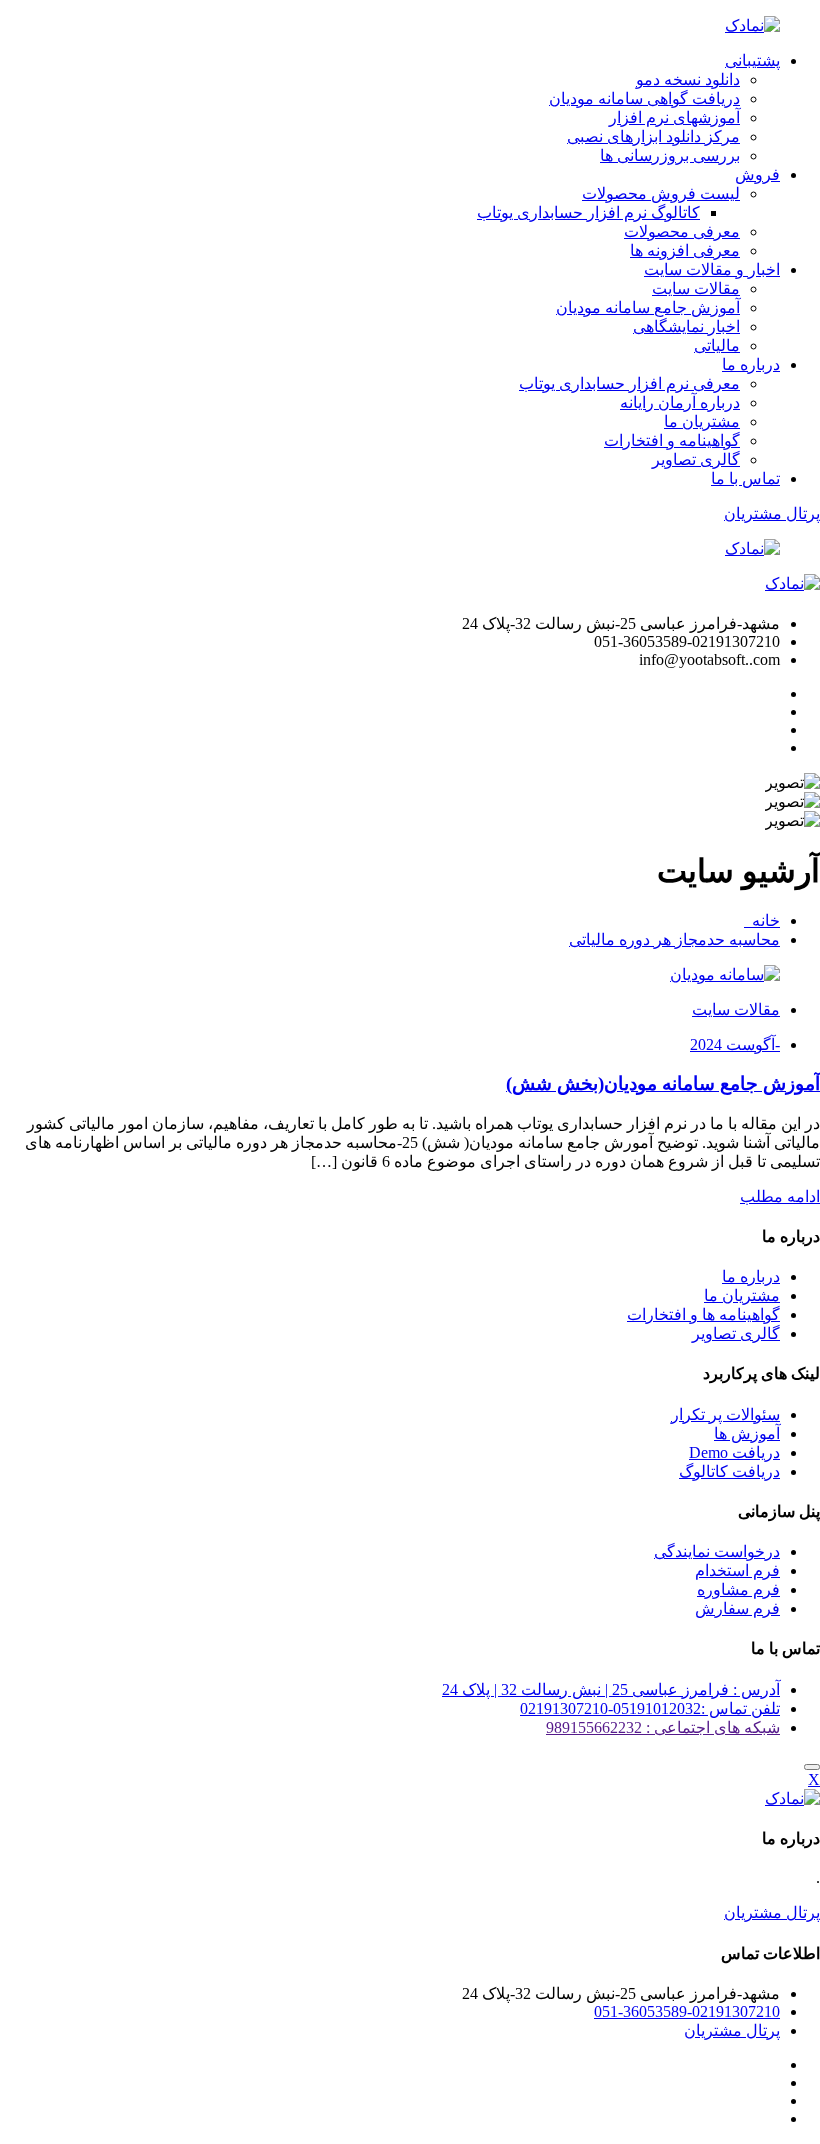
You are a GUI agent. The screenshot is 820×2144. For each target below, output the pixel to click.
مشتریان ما (702, 421)
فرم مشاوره (738, 1589)
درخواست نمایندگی (717, 1551)
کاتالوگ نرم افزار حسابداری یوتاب (588, 212)
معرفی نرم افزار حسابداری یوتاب (629, 383)
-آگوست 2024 (735, 1044)
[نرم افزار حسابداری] (752, 25)
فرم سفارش (737, 1608)
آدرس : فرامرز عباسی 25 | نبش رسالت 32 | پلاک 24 (611, 1689)
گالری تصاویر (696, 459)
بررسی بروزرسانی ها (670, 155)
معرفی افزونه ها (685, 250)
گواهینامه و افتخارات (672, 440)
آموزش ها (747, 1433)
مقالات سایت (696, 288)
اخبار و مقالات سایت (712, 269)
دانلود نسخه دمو (688, 79)
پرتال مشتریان (772, 513)
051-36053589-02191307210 (687, 2011)
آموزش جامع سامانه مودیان (648, 307)
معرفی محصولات (682, 231)
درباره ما (751, 364)
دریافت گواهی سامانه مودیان (644, 98)
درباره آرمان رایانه (680, 402)
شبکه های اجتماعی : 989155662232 (663, 1727)
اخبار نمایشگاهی (686, 326)
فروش (757, 174)
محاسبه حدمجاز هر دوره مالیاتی (674, 939)
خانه (762, 920)
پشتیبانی (752, 60)
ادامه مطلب (780, 1196)
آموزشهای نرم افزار (674, 117)
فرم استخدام (737, 1570)
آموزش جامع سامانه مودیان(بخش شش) (663, 1083)
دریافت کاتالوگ (729, 1471)
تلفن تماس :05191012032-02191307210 (650, 1708)
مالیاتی (717, 345)
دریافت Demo (734, 1452)
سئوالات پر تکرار (725, 1414)
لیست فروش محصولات (661, 193)
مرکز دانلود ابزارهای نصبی (653, 136)
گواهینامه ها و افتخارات (703, 1314)
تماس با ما (745, 478)
